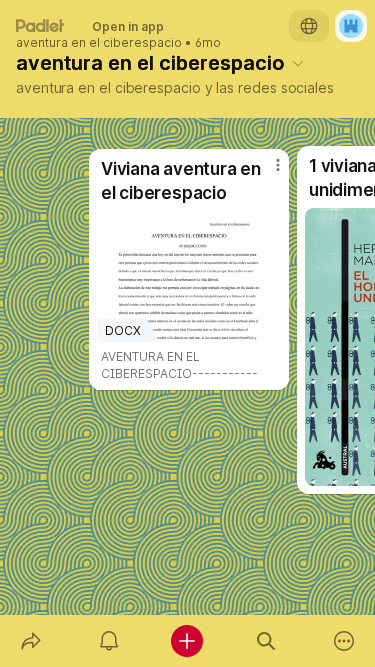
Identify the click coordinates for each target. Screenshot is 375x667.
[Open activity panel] (109, 641)
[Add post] (187, 641)
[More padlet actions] (344, 641)
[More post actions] (265, 173)
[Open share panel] (31, 641)
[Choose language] (309, 26)
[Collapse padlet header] (298, 63)
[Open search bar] (266, 641)
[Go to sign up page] (351, 26)
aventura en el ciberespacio (99, 43)
